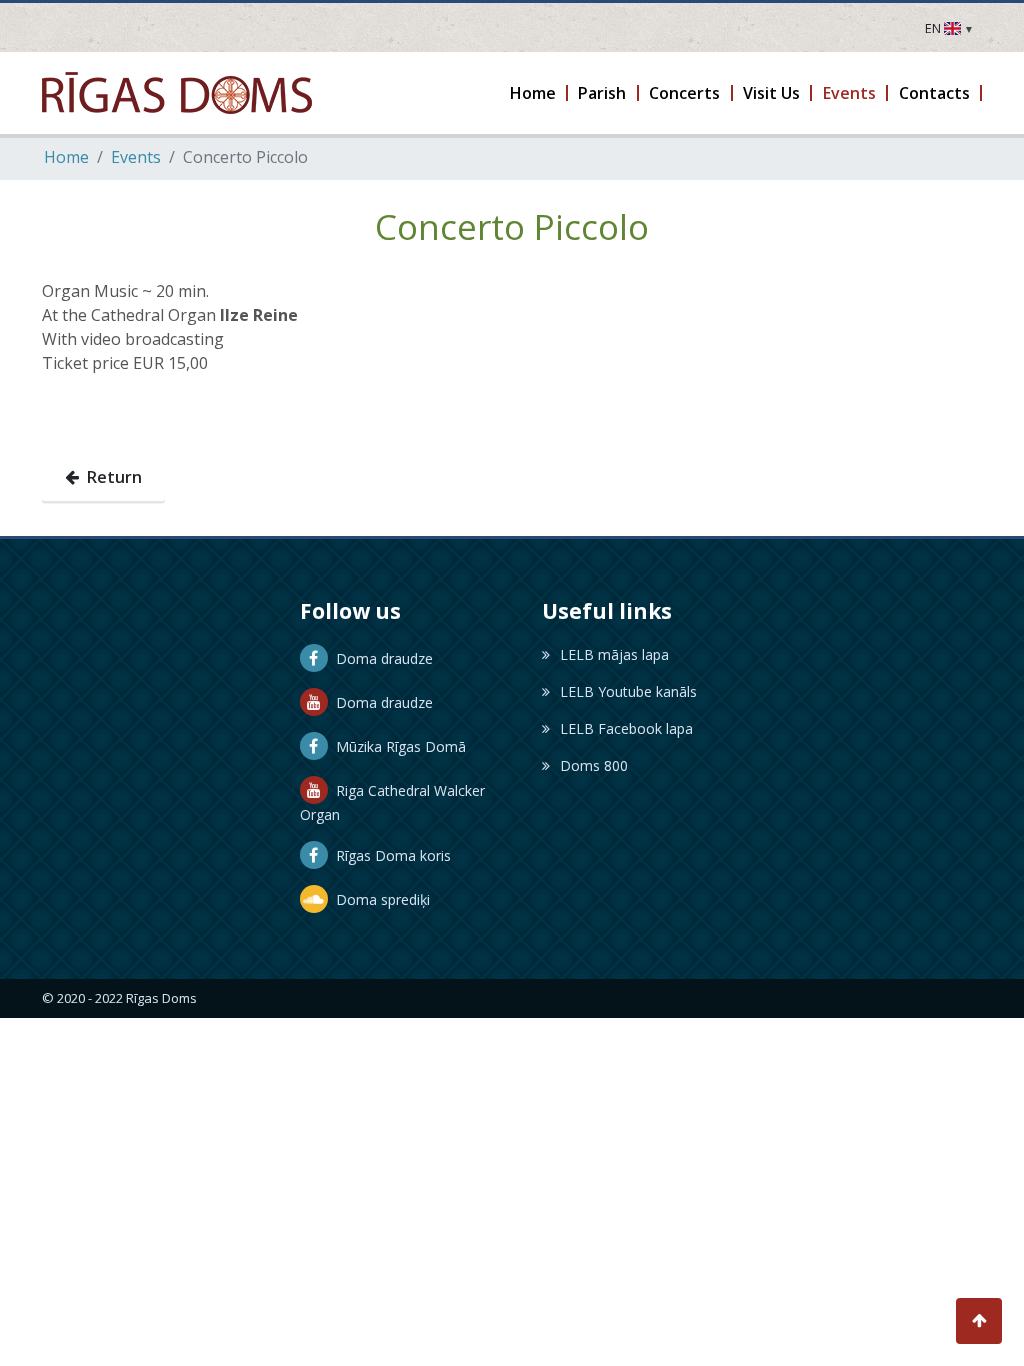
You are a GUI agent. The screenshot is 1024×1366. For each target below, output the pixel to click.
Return (110, 477)
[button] (533, 93)
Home (66, 157)
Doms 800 (594, 765)
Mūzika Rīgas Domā (397, 746)
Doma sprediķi (379, 899)
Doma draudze (380, 658)
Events (136, 157)
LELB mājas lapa (614, 654)
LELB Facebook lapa (626, 728)
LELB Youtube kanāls (628, 691)
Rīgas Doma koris (389, 855)
